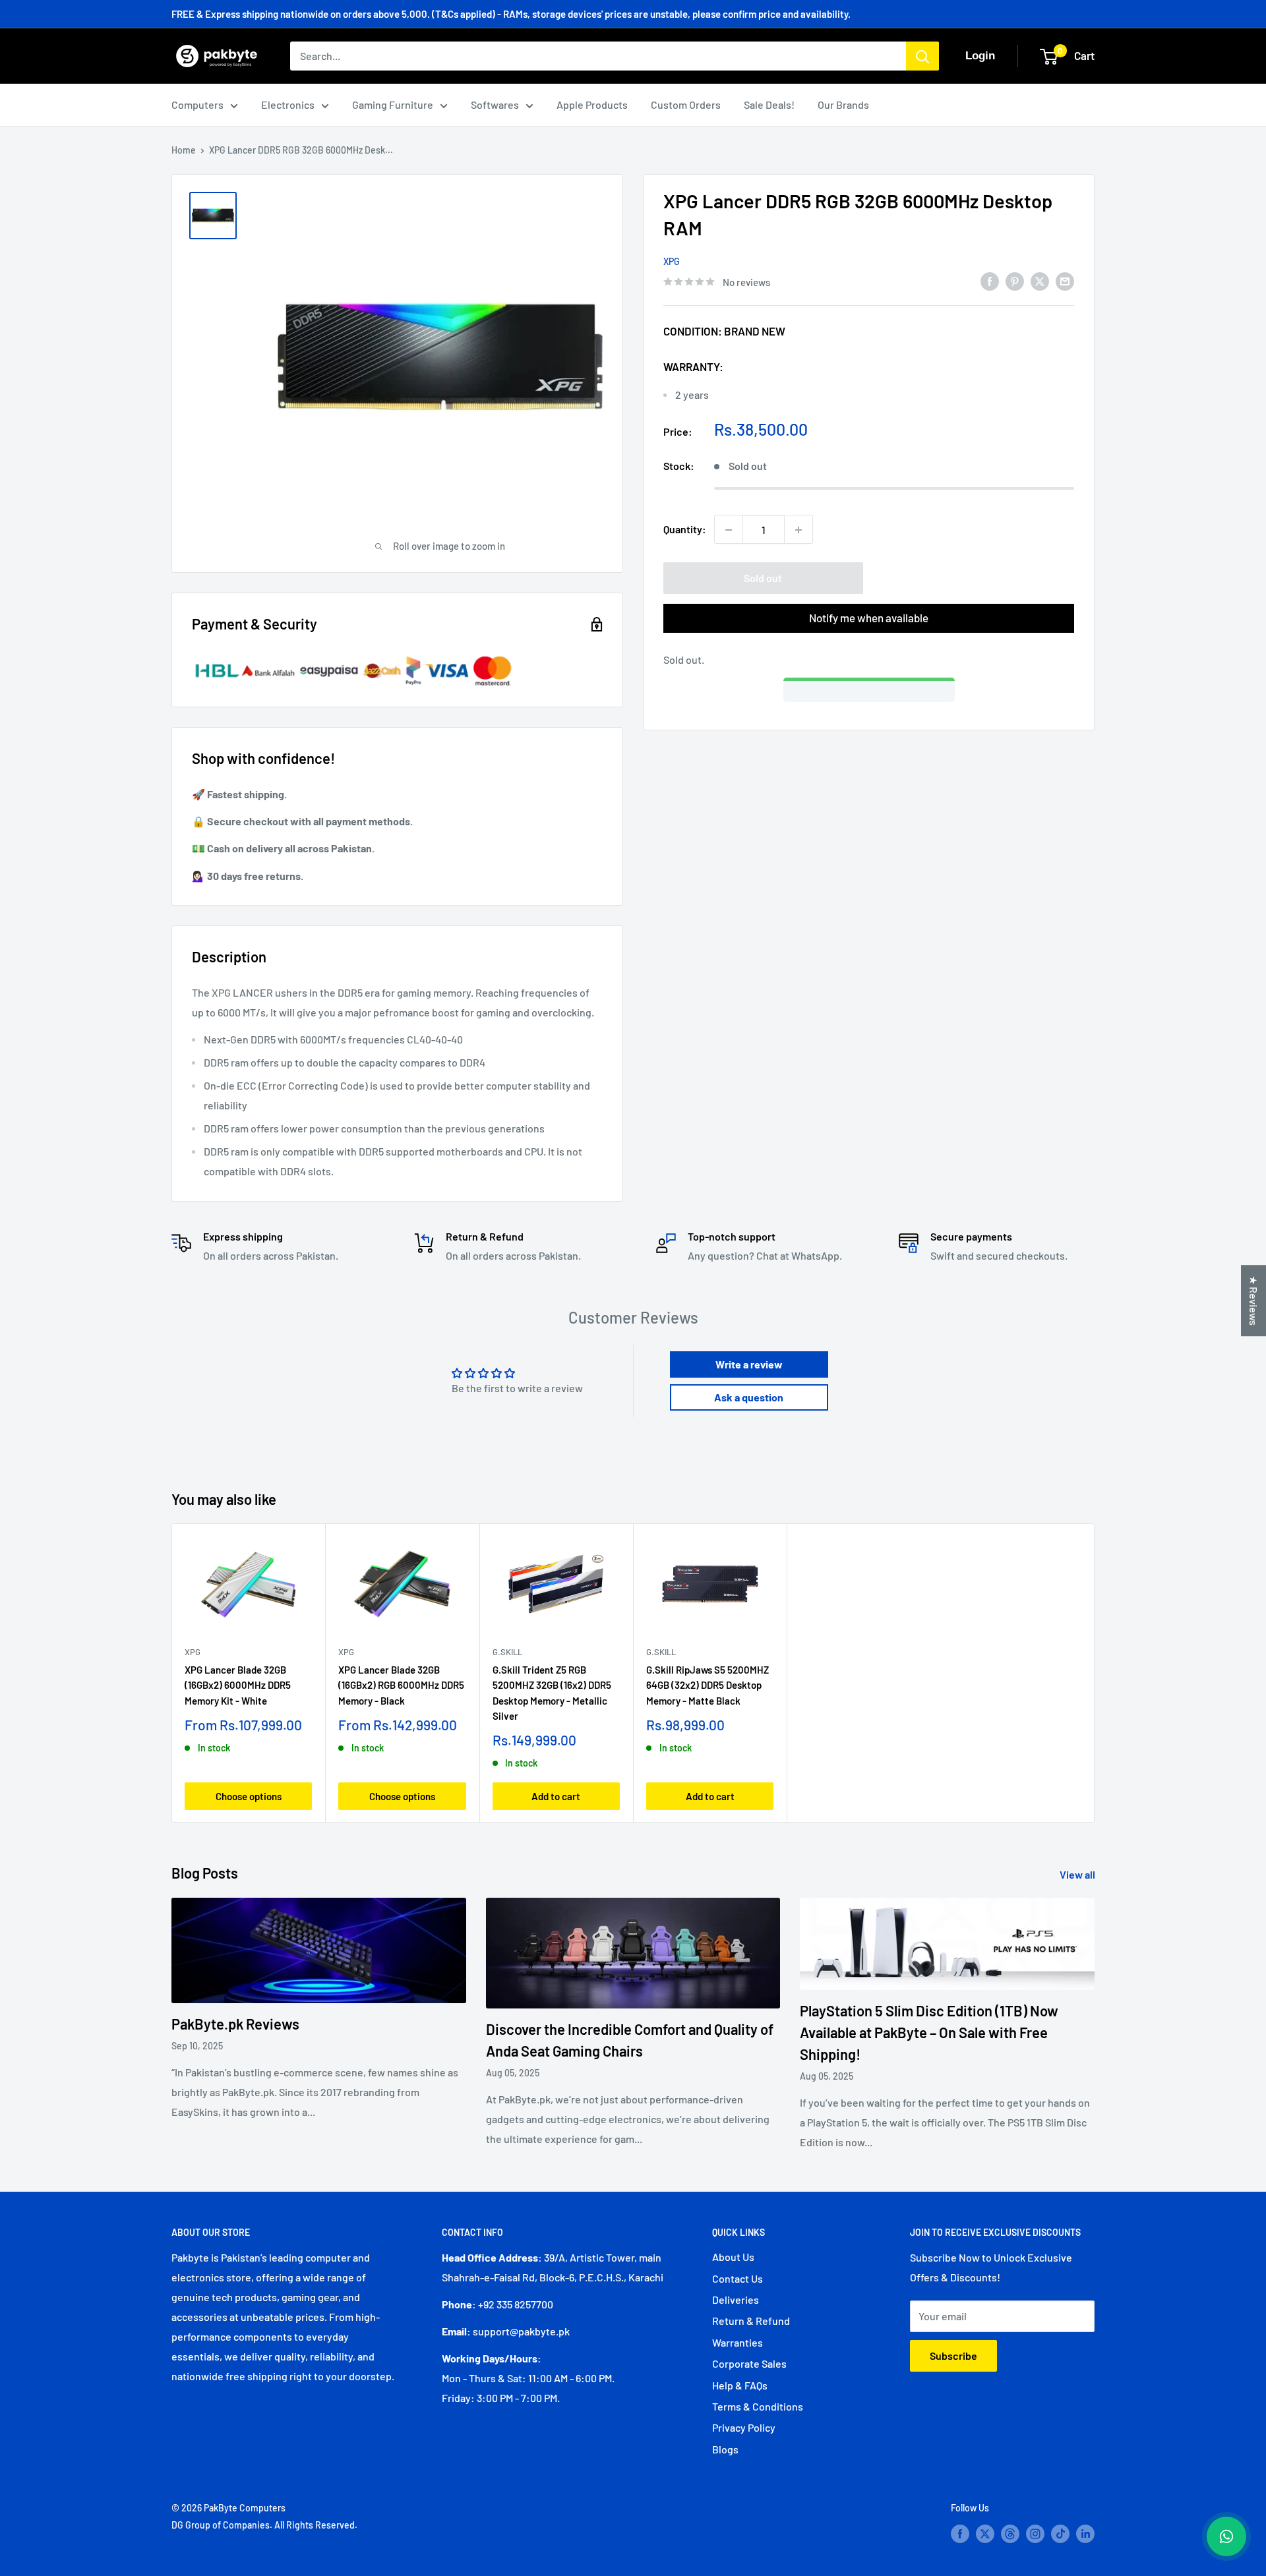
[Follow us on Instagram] (1035, 2533)
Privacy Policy (744, 2427)
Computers (197, 104)
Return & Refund (751, 2321)
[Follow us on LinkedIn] (1085, 2533)
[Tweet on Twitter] (1040, 280)
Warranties (738, 2342)
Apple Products (592, 104)
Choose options (249, 1796)
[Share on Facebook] (990, 280)
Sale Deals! (769, 104)
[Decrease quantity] (729, 530)
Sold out (763, 578)
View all (1078, 1874)
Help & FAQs (740, 2385)
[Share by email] (1065, 280)
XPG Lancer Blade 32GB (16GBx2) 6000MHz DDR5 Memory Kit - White (238, 1685)
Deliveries (736, 2299)
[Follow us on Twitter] (985, 2533)
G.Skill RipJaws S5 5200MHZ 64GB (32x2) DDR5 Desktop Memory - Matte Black (708, 1685)
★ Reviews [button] (1254, 1301)
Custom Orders (686, 104)
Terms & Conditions (758, 2406)
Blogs (725, 2449)
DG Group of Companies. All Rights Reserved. (264, 2525)
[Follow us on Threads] (1010, 2533)
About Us (733, 2257)
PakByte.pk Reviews (235, 2024)
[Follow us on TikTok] (1060, 2533)
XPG (672, 261)
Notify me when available (869, 618)
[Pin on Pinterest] (1015, 280)
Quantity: (685, 530)
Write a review (749, 1364)
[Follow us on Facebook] (960, 2533)
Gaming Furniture (393, 104)
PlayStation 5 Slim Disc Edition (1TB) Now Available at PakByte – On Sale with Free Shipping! (929, 2032)
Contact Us (738, 2278)
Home (184, 150)
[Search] (922, 56)
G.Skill (507, 1652)
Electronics (288, 104)
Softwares (495, 104)
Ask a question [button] (749, 1397)
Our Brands (843, 104)
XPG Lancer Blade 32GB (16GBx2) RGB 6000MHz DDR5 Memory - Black (401, 1685)
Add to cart (556, 1796)
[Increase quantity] (799, 530)
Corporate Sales (749, 2363)
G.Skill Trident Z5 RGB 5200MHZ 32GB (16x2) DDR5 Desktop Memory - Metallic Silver (552, 1693)
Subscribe (953, 2356)
